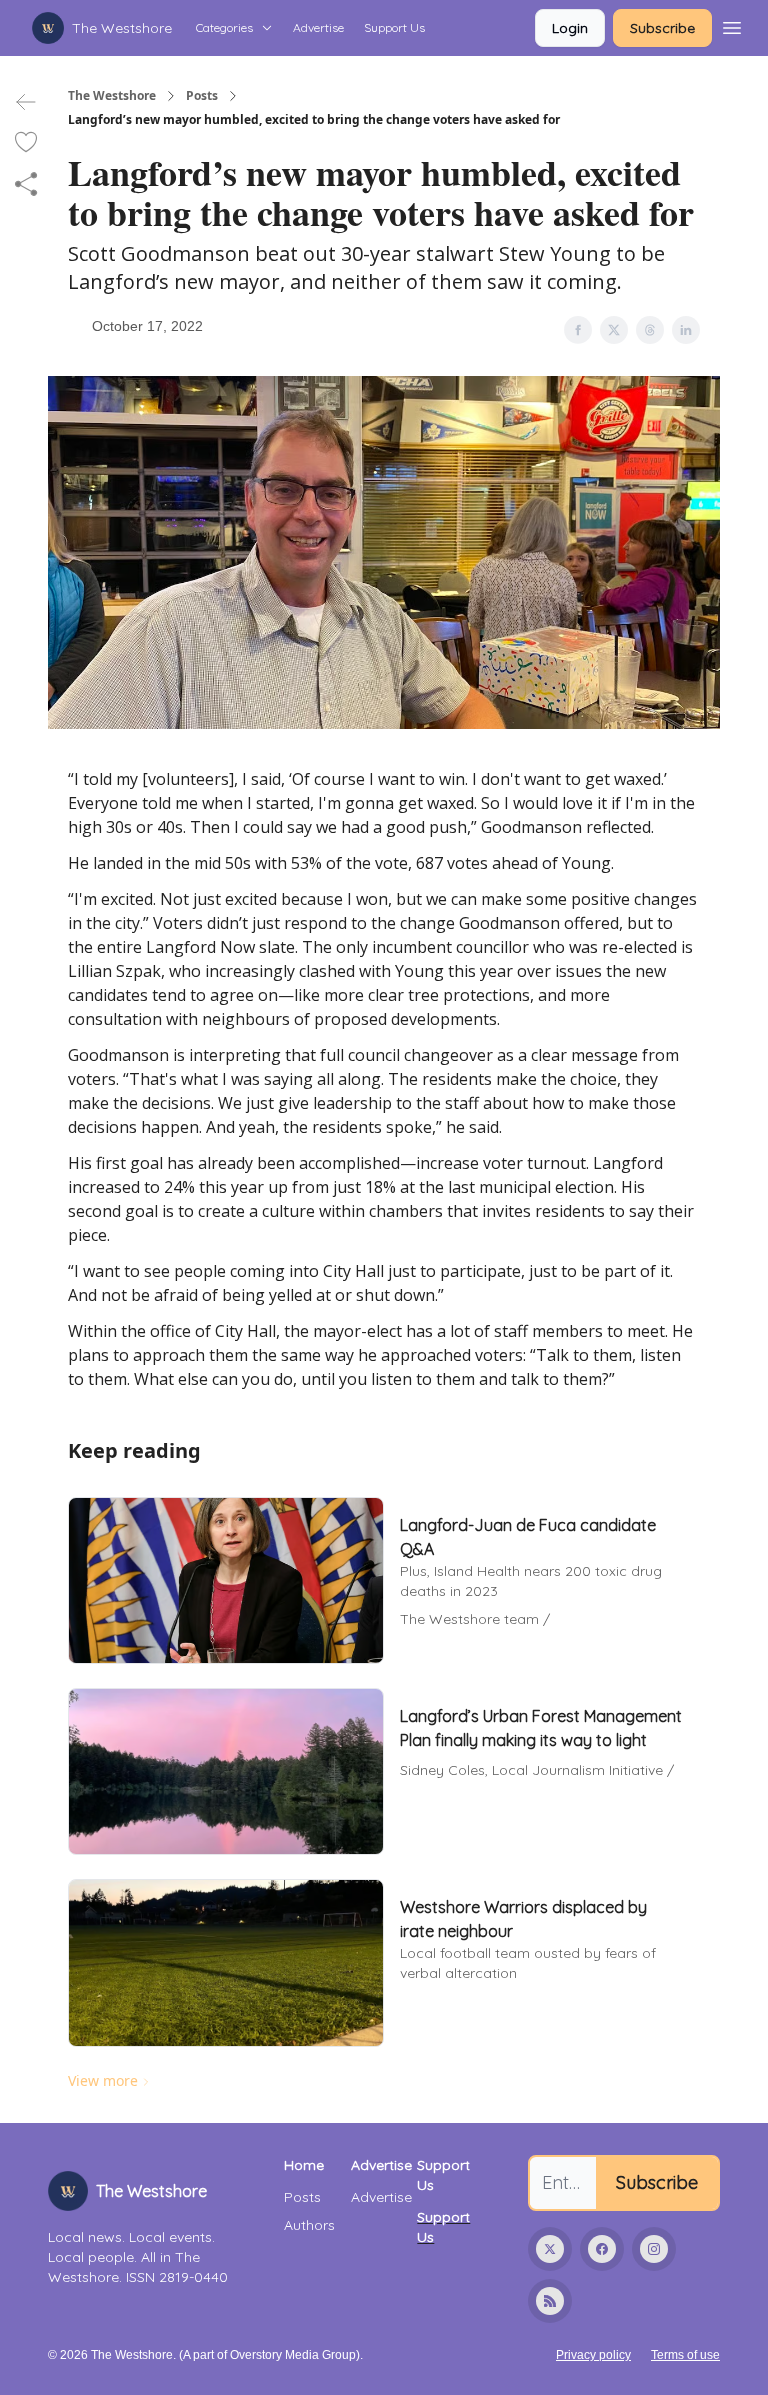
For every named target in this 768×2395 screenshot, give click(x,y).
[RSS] (550, 2301)
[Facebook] (602, 2249)
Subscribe (662, 28)
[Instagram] (654, 2249)
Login (570, 28)
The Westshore (112, 96)
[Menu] (732, 25)
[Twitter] (550, 2249)
